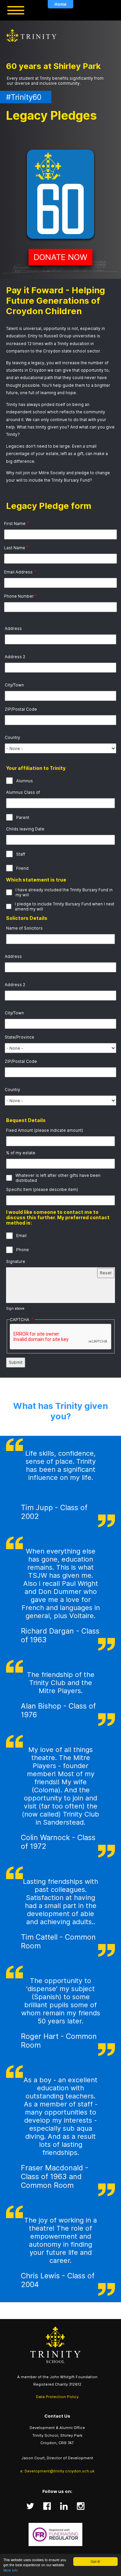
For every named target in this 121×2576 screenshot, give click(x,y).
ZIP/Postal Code (21, 709)
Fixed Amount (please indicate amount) (45, 1130)
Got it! (95, 2561)
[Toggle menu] (16, 10)
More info (11, 2570)
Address (13, 628)
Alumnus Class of (23, 792)
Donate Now (61, 257)
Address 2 (15, 657)
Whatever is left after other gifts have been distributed (58, 1178)
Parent (23, 817)
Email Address (18, 572)
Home (61, 4)
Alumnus (25, 781)
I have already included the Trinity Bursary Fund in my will (64, 892)
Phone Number (19, 596)
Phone (23, 1250)
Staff (21, 854)
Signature (16, 1261)
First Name (15, 524)
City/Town (14, 685)
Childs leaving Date (25, 829)
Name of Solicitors (24, 928)
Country (12, 737)
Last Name (15, 548)
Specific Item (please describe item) (42, 1189)
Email (21, 1236)
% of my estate (21, 1153)
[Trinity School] (57, 2345)
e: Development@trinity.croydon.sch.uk (57, 2471)
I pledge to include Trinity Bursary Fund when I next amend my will (65, 906)
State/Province (19, 1037)
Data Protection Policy (57, 2397)
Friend (22, 868)
